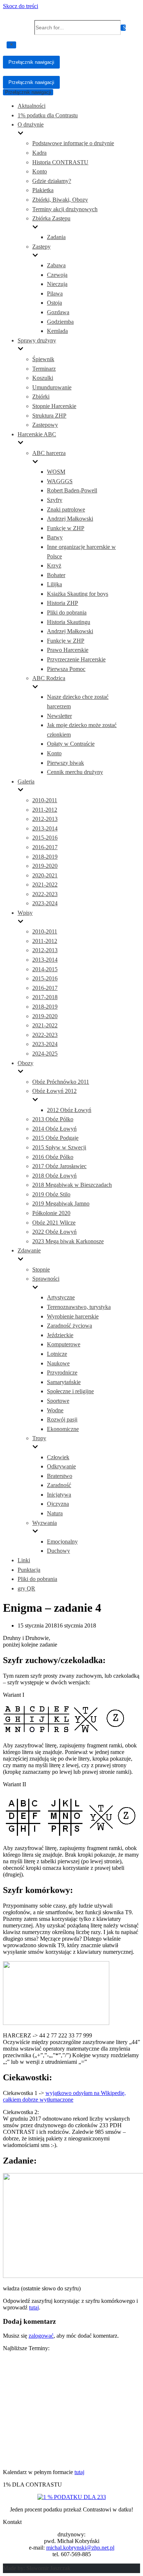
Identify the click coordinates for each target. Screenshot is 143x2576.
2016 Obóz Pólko (53, 1157)
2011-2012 (45, 810)
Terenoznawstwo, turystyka (79, 1307)
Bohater (56, 575)
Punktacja (29, 1570)
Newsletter (59, 716)
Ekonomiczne (63, 1429)
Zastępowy (45, 425)
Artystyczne (61, 1297)
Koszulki (43, 378)
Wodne (55, 1410)
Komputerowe (64, 1344)
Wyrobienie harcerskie (73, 1316)
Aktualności (32, 106)
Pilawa (55, 293)
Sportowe (58, 1401)
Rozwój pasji (62, 1419)
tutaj (34, 2307)
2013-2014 (45, 828)
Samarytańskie (64, 1382)
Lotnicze (57, 1354)
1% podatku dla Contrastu (48, 115)
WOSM (56, 472)
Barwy (55, 537)
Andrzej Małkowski (70, 519)
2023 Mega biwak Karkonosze (68, 1241)
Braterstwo (60, 1476)
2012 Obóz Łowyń (69, 1110)
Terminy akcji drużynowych (65, 209)
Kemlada (57, 331)
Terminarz (44, 369)
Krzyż (54, 566)
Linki (24, 1560)
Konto (40, 171)
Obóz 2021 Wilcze (54, 1223)
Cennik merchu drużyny (75, 772)
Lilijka (54, 584)
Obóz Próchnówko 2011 (61, 1082)
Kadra (39, 153)
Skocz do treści (21, 6)
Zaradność (59, 1485)
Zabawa (56, 265)
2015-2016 (45, 838)
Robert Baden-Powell (72, 490)
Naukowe (58, 1363)
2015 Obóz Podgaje (55, 1138)
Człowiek (58, 1457)
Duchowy (58, 1551)
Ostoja (54, 303)
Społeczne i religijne (70, 1391)
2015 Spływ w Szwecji (59, 1147)
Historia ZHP (63, 603)
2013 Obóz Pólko (53, 1119)
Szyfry (55, 500)
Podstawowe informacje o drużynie (73, 143)
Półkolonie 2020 (51, 1213)
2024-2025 (45, 1054)
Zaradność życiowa (69, 1326)
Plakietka (43, 190)
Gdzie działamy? (52, 181)
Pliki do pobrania (67, 612)
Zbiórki (41, 397)
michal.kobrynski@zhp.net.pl (80, 2548)
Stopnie (41, 1269)
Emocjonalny (62, 1542)
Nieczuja (57, 284)
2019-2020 (45, 866)
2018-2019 (45, 857)
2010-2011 (45, 800)
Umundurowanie (52, 387)
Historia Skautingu (69, 622)
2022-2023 (45, 894)
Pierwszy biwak (65, 763)
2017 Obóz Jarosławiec (59, 1166)
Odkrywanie (61, 1466)
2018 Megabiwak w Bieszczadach (72, 1185)
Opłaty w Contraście (71, 744)
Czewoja (57, 275)
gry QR (26, 1588)
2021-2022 (45, 885)
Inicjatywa (59, 1495)
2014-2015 (45, 969)
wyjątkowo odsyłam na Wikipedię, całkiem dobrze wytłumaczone (64, 2096)
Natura (55, 1513)
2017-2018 (45, 997)
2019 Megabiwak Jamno (61, 1203)
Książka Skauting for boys (78, 594)
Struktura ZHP (49, 416)
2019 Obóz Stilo (51, 1194)
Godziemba (60, 322)
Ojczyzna (58, 1504)
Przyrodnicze (62, 1373)
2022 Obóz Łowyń (54, 1232)
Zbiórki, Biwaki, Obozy (60, 200)
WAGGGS (60, 481)
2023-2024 (45, 903)
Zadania (56, 237)
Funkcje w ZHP (66, 528)
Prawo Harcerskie (68, 650)
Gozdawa (58, 312)
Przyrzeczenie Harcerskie (76, 659)
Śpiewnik (43, 359)
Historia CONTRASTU (60, 162)
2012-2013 (45, 819)
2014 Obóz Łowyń (54, 1129)
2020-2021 (45, 875)
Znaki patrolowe (66, 509)
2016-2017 (45, 847)
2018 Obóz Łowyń (54, 1176)
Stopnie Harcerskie (54, 406)
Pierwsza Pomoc (66, 669)
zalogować (41, 2336)
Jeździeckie (60, 1335)
